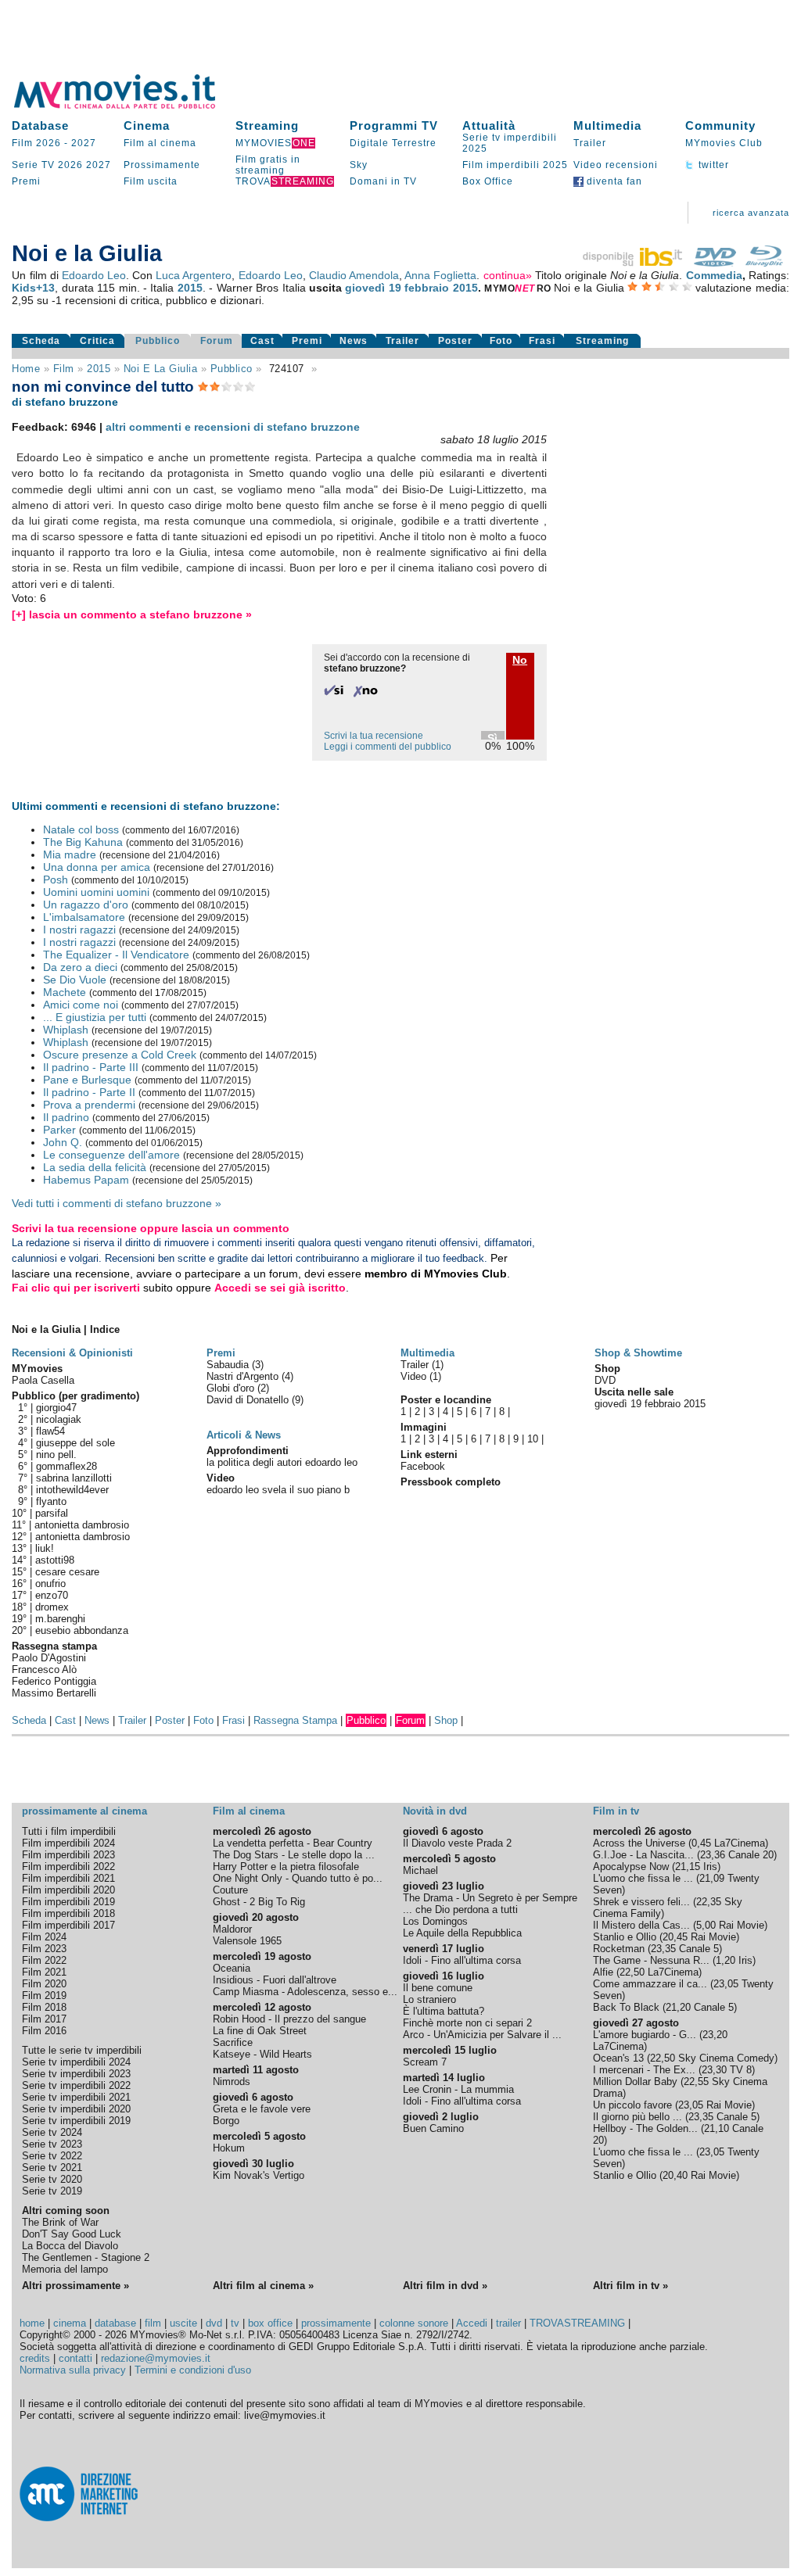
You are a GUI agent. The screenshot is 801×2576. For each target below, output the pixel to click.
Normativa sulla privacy (73, 2370)
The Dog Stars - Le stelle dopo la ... (294, 1855)
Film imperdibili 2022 (68, 1867)
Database (40, 125)
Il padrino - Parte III (91, 1067)
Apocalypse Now (631, 1867)
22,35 (709, 1902)
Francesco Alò (44, 1670)
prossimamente (336, 2323)
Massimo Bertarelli (54, 1693)
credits (35, 2358)
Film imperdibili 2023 (68, 1855)
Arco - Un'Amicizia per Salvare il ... (482, 2035)
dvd (214, 2323)
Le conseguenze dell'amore (111, 1155)
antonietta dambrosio (82, 1525)
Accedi (472, 2323)
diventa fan (613, 181)
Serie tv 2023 (52, 2144)
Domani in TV (383, 181)
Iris (710, 1867)
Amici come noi (81, 1005)
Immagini (424, 1427)
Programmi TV (394, 125)
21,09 (712, 1878)
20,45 (675, 1937)
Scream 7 (425, 2062)
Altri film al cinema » (263, 2286)
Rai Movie (742, 1925)
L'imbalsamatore (84, 917)
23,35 (663, 1949)
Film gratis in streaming (268, 165)
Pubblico (158, 341)
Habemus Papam (86, 1180)
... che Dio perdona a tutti (460, 1910)
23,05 (726, 1984)
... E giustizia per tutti (95, 1017)
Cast (262, 341)
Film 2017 (44, 2019)
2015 (190, 288)
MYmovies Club (724, 143)
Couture (230, 1890)
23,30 (714, 2070)
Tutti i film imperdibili (69, 1831)
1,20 (726, 1960)
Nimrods (232, 2082)
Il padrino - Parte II (89, 1092)
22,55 (696, 2082)
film (64, 369)
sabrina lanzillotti (74, 1478)
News (354, 341)
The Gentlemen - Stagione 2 (86, 2257)
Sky (359, 165)
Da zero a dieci (80, 967)
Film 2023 (44, 1949)
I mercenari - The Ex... (644, 2070)
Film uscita (151, 181)
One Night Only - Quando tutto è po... (298, 1878)
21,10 (717, 2128)
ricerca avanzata (751, 213)
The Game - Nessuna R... (651, 1960)
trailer (508, 2323)
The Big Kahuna (83, 842)
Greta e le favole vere (262, 2109)
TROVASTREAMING (577, 2323)
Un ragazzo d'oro (86, 905)
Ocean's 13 (618, 2058)
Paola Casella (43, 1380)
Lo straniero (429, 1999)
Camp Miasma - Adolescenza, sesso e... (305, 1992)
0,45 (701, 1843)
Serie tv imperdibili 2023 (76, 2074)
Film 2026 (36, 143)
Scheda (41, 341)
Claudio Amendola (354, 275)
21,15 (688, 1867)
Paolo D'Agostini (49, 1658)
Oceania (232, 1968)
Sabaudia (229, 1365)
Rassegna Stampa (295, 1720)
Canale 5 (699, 1949)
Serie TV (33, 165)
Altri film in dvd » (445, 2286)
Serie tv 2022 (52, 2156)
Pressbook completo (451, 1482)
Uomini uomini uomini (96, 892)
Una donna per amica (97, 867)
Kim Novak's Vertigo (259, 2175)
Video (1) (421, 1376)
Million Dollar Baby (635, 2082)
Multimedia (607, 125)
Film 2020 (44, 1984)
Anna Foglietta (440, 275)
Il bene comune (438, 1988)
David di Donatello (249, 1400)
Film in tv (616, 1811)
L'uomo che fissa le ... (643, 1878)
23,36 (713, 1855)
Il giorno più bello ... (638, 2117)
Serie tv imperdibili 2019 (76, 2121)
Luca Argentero (194, 275)
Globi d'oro (232, 1388)
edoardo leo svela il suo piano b (278, 1490)
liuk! (45, 1548)
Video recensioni (616, 165)
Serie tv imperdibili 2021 (76, 2097)
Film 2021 (44, 1972)
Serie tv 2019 (52, 2191)
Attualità (489, 125)
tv (235, 2323)
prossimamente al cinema (84, 1811)
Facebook (423, 1466)
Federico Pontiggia (54, 1681)
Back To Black (626, 2007)
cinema (70, 2323)
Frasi (542, 341)
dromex (52, 1607)
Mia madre (70, 854)
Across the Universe (639, 1843)
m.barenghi (60, 1619)
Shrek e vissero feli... (641, 1902)
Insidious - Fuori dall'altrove (275, 1980)
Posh (56, 880)
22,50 (632, 1972)
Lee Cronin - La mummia (458, 2089)
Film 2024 (44, 1937)
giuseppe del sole (75, 1443)
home (32, 2323)
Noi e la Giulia (161, 369)
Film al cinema (160, 143)
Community (720, 125)
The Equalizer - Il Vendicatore (116, 955)
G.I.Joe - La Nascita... (643, 1855)
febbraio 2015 (441, 288)
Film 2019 (44, 1996)
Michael (420, 1870)
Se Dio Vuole (75, 980)
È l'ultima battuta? (444, 2011)
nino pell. (56, 1455)
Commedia (714, 275)
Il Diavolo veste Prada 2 (457, 1843)
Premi (26, 181)
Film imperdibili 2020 (68, 1890)
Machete (65, 992)
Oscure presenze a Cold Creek (120, 1055)
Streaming (267, 125)
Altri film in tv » (630, 2286)
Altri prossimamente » (75, 2286)
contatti (75, 2358)
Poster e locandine (446, 1400)
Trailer (590, 143)
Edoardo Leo (94, 275)
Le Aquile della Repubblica (462, 1933)
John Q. (63, 1142)
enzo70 (52, 1595)
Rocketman (619, 1949)
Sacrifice (233, 2042)
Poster (455, 341)
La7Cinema (740, 1843)
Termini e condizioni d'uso (193, 2370)
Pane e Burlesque (87, 1080)
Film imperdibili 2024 (68, 1843)
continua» (508, 275)
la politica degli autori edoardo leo (282, 1462)
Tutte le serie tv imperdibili (82, 2050)
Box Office (488, 181)
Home (26, 369)
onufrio (50, 1584)
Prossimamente (162, 165)
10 (533, 1439)
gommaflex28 (66, 1466)
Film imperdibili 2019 (68, 1902)
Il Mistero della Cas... (641, 1925)
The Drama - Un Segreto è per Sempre (490, 1898)
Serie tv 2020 (52, 2179)
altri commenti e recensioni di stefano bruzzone (233, 427)
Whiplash (66, 1030)
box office (270, 2323)
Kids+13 (33, 288)
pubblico (232, 369)
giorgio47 (56, 1408)
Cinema (147, 125)
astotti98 (55, 1560)
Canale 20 (751, 1855)
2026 (70, 165)
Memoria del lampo (65, 2269)
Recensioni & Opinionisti (72, 1353)
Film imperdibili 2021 (68, 1878)
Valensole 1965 (247, 1941)
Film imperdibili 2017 (68, 1925)
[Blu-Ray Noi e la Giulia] (764, 263)
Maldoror (232, 1929)
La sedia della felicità (95, 1167)
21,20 (678, 2007)
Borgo (226, 2121)
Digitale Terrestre (393, 143)
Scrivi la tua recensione (374, 736)
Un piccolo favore (632, 2105)
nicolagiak (59, 1419)
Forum (217, 341)
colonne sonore (414, 2323)
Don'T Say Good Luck (72, 2234)
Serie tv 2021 (52, 2168)
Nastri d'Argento (244, 1376)
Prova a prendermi (89, 1105)
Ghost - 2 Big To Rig (259, 1902)
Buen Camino (433, 2128)
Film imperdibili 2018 (68, 1913)
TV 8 (741, 2070)
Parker (59, 1130)
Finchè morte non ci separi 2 (467, 2023)
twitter (712, 165)
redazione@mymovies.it (156, 2358)
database (115, 2323)
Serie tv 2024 (52, 2132)
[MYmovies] (129, 106)
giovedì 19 (373, 288)
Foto (501, 341)
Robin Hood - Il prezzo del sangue (289, 2019)
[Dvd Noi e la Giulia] (715, 263)
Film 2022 (44, 1960)
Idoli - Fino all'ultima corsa (462, 1960)
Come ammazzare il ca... (650, 1984)
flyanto (51, 1501)
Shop (446, 1720)
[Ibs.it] (634, 263)
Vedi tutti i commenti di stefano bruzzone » (117, 1203)
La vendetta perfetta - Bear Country (293, 1843)
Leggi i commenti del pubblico (388, 747)
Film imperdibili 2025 (515, 165)
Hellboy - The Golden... (645, 2128)
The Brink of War (60, 2222)
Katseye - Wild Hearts (262, 2054)
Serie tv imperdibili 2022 (76, 2085)
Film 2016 (44, 2031)
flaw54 (50, 1431)
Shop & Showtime (638, 1353)
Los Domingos (435, 1921)
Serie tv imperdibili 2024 (76, 2062)
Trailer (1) (422, 1365)
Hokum (229, 2148)
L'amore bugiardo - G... (645, 2035)
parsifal (52, 1513)
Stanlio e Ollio (625, 1937)
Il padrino (66, 1117)
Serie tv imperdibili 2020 (76, 2109)
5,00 (706, 1925)
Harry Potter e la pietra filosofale (286, 1867)
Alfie (603, 1972)
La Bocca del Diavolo (70, 2246)
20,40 (675, 2175)
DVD (605, 1380)
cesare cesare (67, 1572)
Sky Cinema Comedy (726, 2058)
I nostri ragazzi (79, 930)
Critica (97, 341)
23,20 (715, 2035)
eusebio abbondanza (82, 1630)
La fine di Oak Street (260, 2031)
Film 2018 (44, 2007)
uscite (183, 2323)
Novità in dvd (435, 1811)
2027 (84, 143)
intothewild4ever (72, 1490)
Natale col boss (81, 829)
